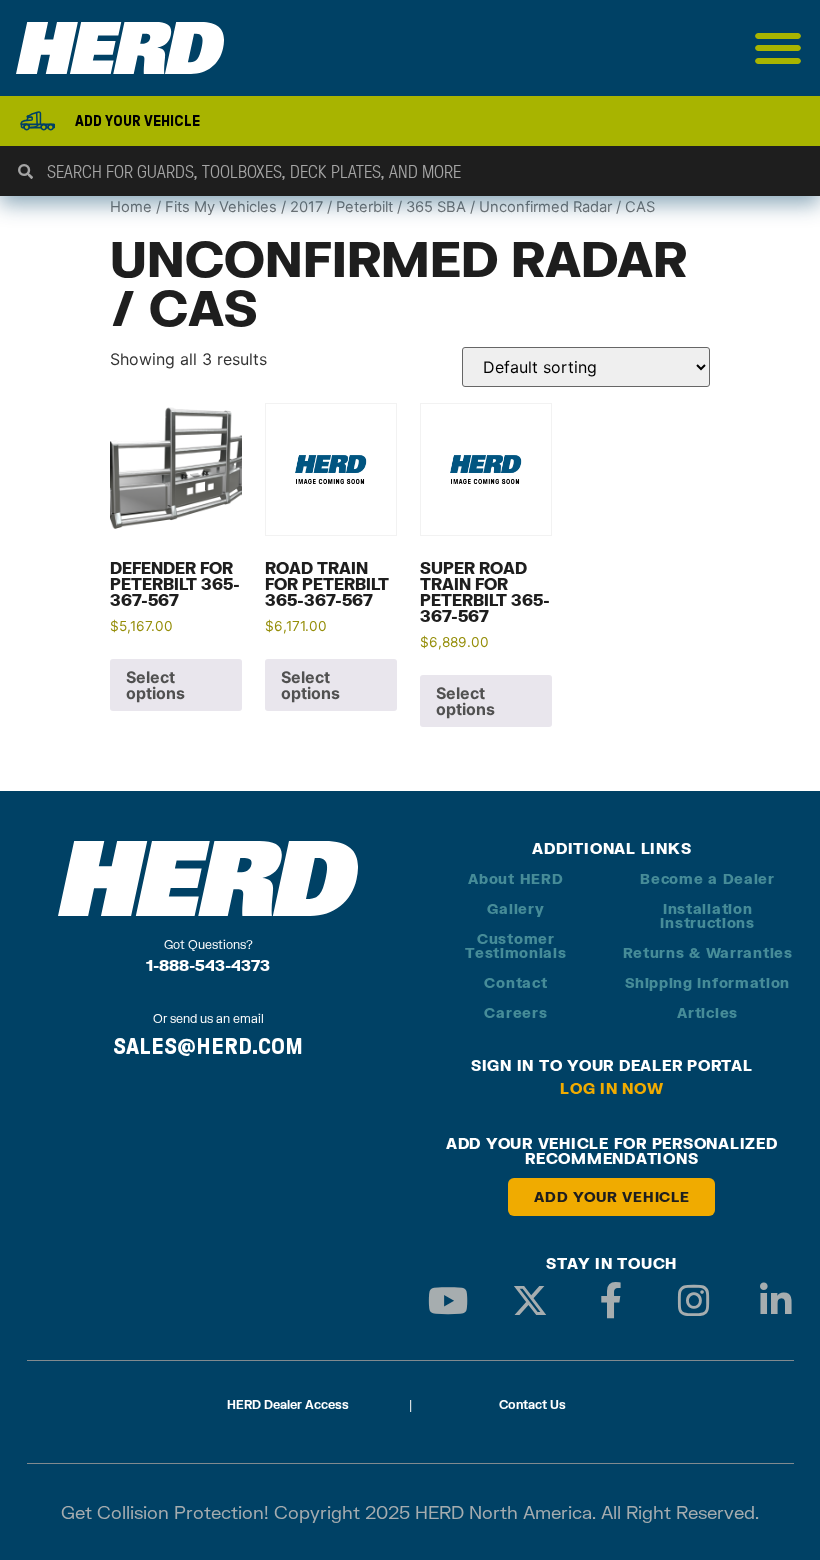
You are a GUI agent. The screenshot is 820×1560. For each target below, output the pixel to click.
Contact (515, 982)
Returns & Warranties (708, 952)
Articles (707, 1012)
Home (131, 207)
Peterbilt (364, 207)
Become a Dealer (707, 878)
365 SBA (436, 207)
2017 (306, 207)
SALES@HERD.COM (208, 1046)
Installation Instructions (707, 915)
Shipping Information (707, 982)
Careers (515, 1012)
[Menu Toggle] (778, 48)
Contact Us (532, 1404)
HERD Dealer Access (288, 1404)
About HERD (515, 878)
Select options (155, 685)
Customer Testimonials (515, 945)
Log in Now (612, 1088)
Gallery (515, 908)
